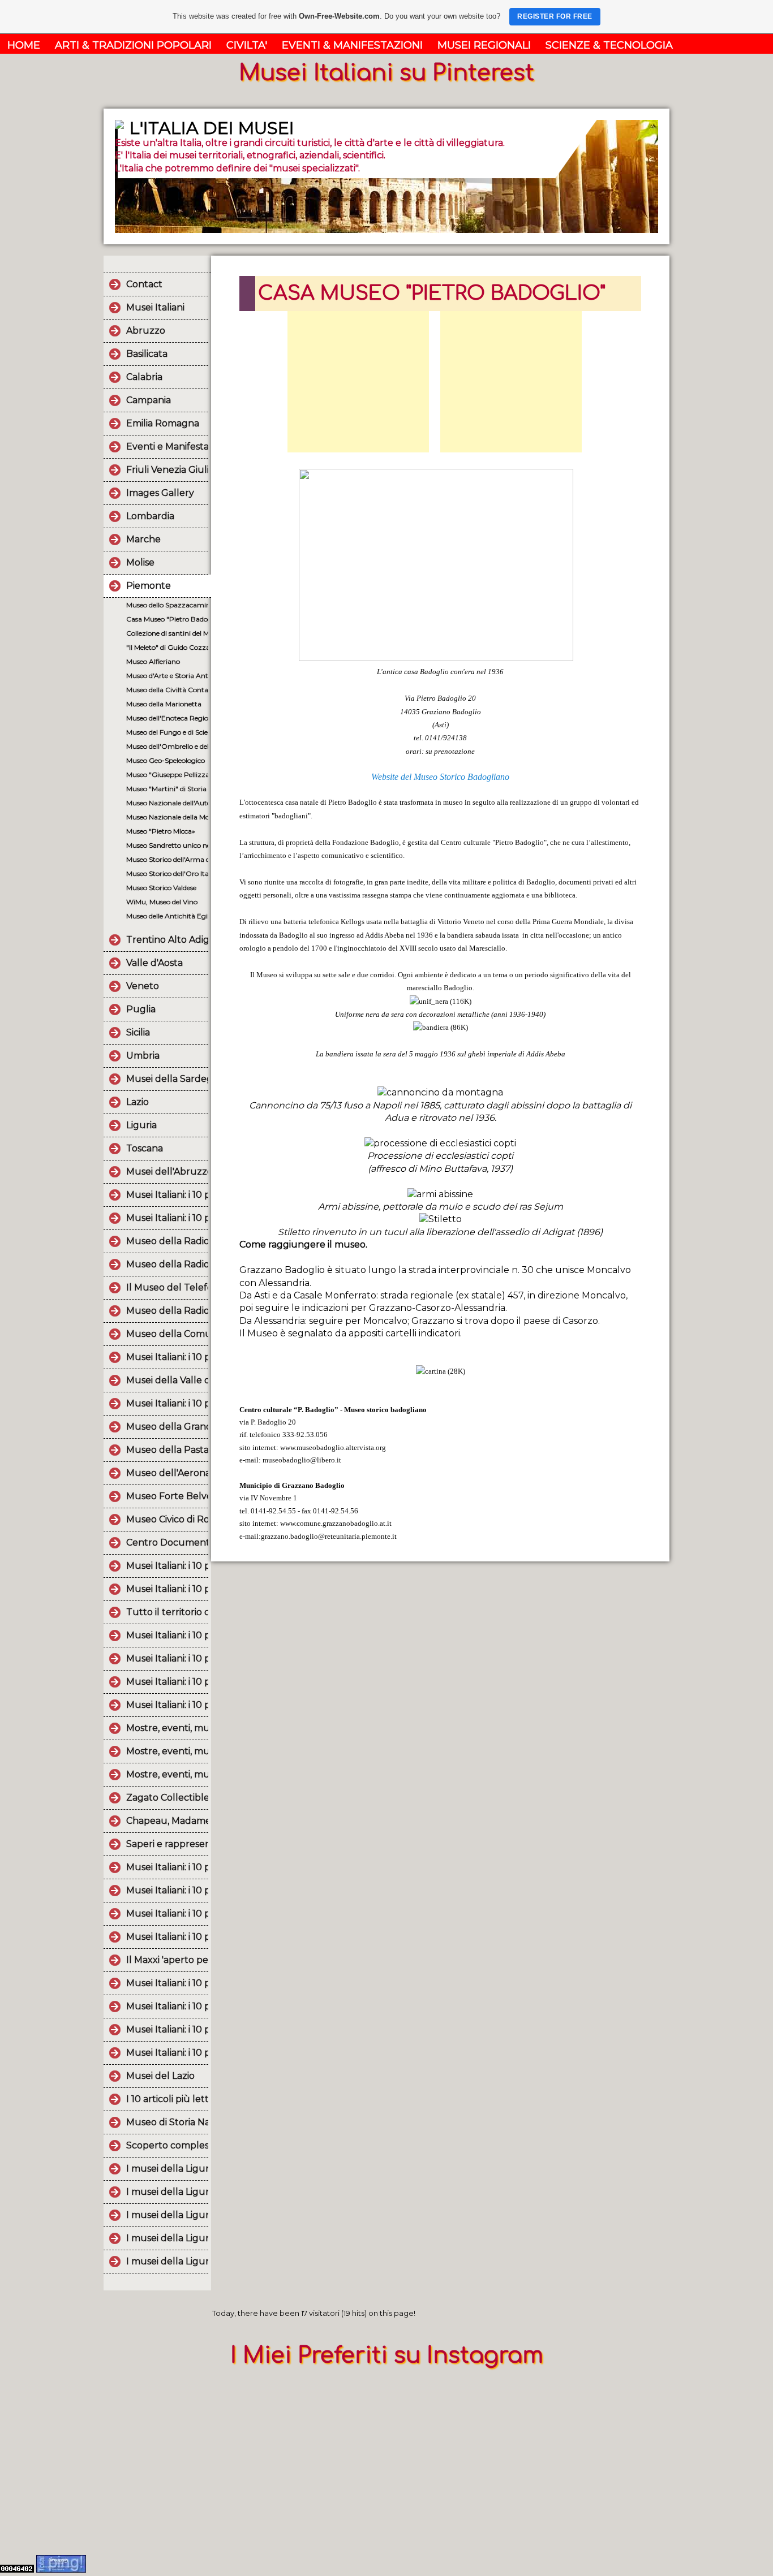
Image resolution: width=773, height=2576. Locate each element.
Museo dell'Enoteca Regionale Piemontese (167, 718)
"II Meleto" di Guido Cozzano (167, 647)
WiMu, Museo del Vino (162, 902)
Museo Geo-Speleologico (166, 760)
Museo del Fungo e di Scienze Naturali (167, 732)
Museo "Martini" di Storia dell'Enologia (167, 789)
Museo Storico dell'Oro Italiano (167, 873)
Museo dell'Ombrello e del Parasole (167, 746)
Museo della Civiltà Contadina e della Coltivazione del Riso (167, 690)
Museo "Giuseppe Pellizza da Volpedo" (167, 774)
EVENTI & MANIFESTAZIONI (352, 45)
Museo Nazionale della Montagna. (167, 817)
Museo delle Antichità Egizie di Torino (167, 916)
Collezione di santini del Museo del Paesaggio (167, 633)
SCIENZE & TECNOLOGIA (609, 45)
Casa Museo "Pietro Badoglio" (167, 619)
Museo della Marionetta (164, 704)
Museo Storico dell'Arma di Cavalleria (167, 859)
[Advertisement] (358, 382)
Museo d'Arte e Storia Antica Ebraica (167, 676)
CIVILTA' (247, 45)
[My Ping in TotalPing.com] (61, 2569)
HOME (24, 45)
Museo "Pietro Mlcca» (161, 831)
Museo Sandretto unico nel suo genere (167, 845)
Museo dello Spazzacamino (167, 605)
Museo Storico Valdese (161, 888)
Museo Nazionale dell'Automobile (167, 803)
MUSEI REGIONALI (484, 45)
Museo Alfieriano (153, 661)
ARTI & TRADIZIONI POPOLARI (133, 45)
